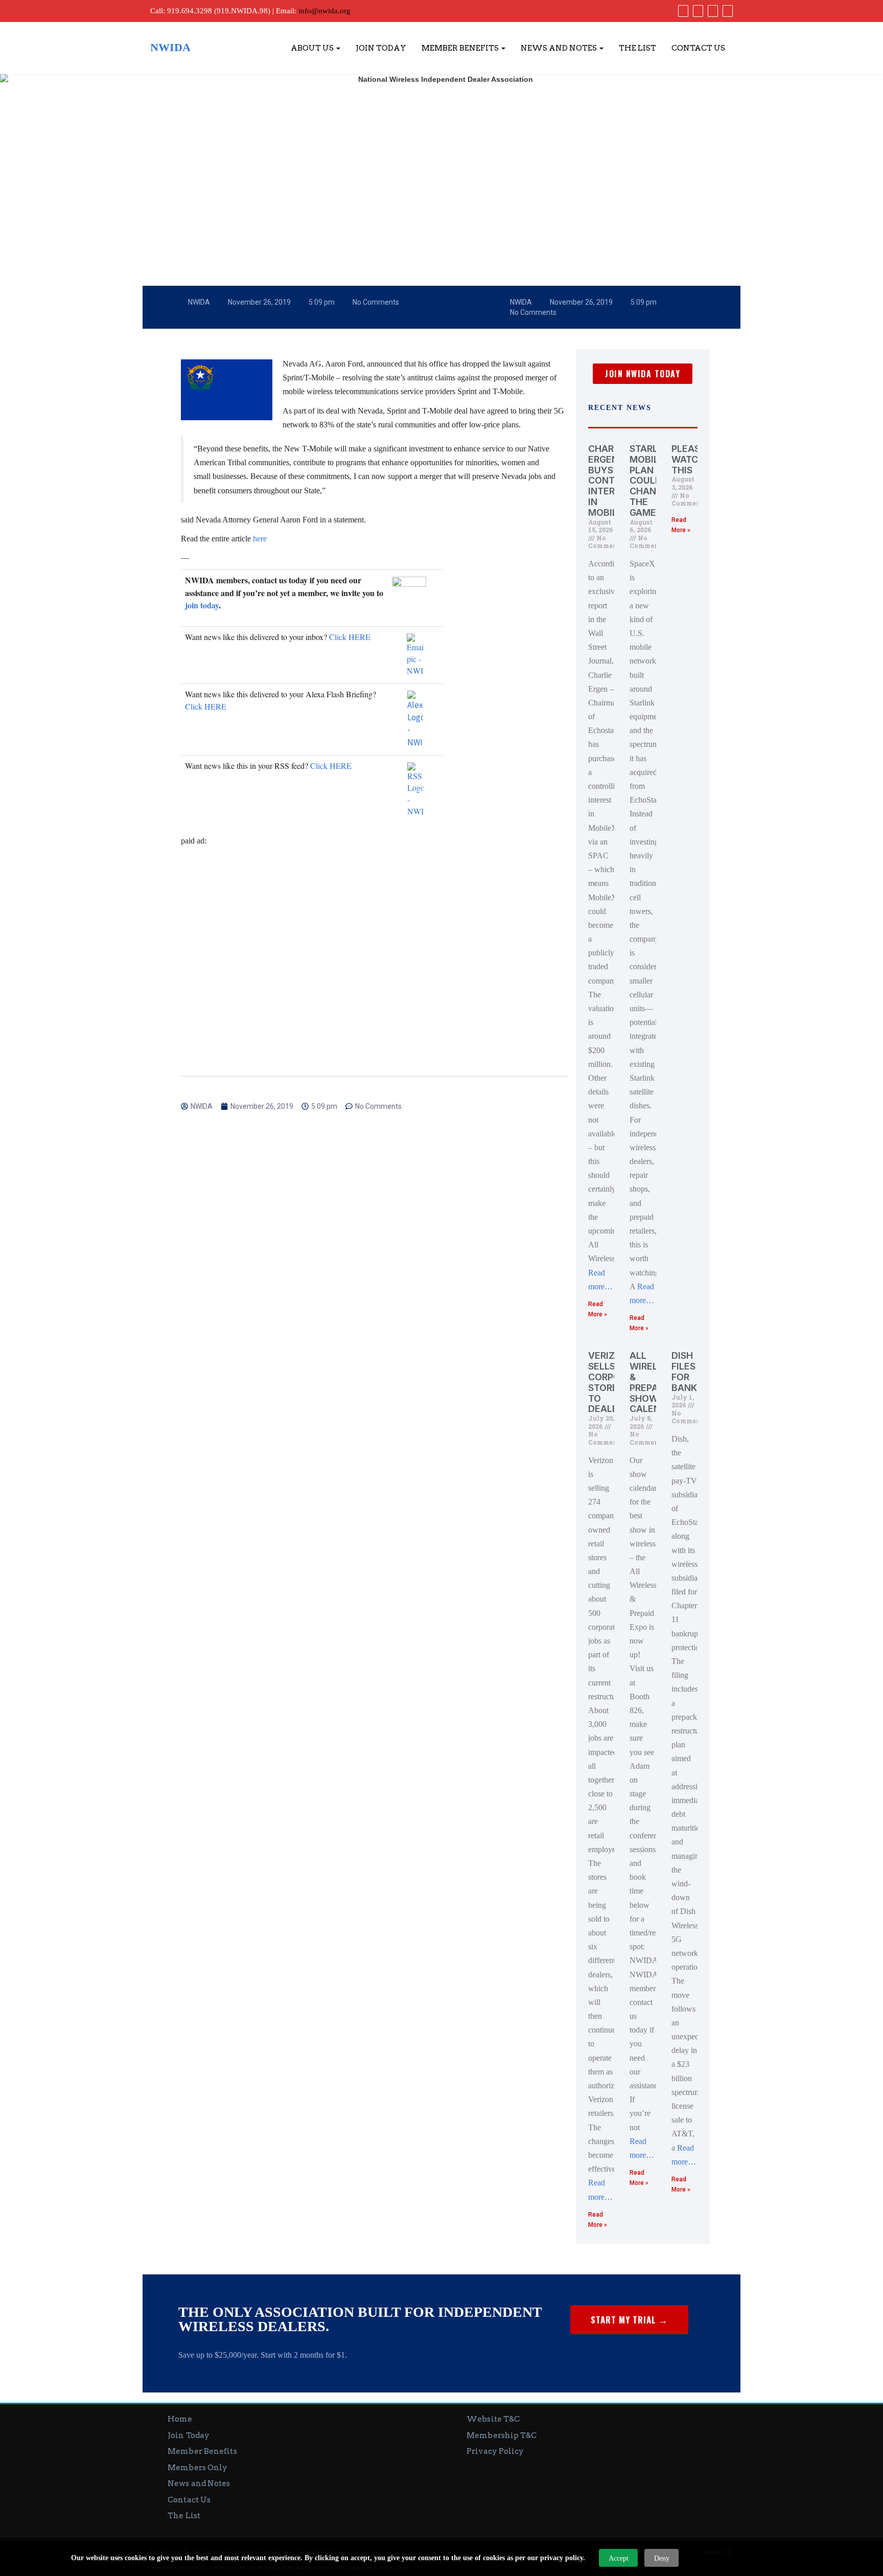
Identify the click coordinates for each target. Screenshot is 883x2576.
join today (202, 605)
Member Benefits (461, 48)
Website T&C (493, 2419)
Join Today (381, 48)
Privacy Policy (495, 2451)
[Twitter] (697, 11)
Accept (619, 2558)
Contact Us (698, 48)
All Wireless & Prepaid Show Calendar (654, 1382)
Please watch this (689, 459)
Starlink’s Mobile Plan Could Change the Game (655, 481)
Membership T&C (502, 2435)
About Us (313, 48)
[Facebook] (682, 11)
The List (637, 48)
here (260, 539)
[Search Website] (726, 11)
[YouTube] (712, 11)
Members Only (197, 2468)
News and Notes (560, 48)
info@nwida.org (324, 11)
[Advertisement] (375, 933)
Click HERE (350, 637)
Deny (662, 2558)
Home (180, 2419)
